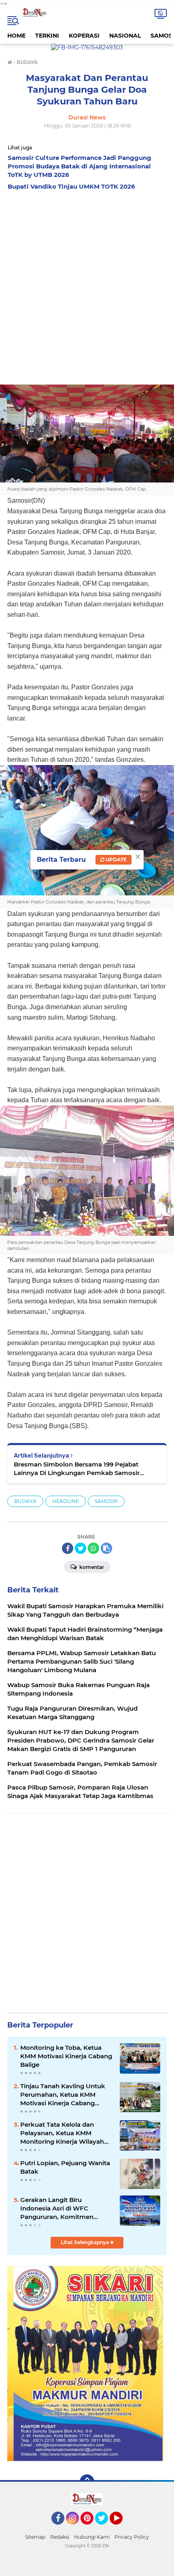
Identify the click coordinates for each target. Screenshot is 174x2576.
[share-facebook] (68, 1548)
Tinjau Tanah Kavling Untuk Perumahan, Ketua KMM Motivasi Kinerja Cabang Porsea (63, 2095)
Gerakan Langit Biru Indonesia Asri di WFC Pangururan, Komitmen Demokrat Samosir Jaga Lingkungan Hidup (57, 2208)
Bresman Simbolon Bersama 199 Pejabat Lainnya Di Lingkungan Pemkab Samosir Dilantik (77, 1469)
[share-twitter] (81, 1548)
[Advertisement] (87, 285)
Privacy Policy (132, 2537)
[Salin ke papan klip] (106, 1548)
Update (116, 860)
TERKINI (47, 36)
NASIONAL (125, 36)
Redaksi (60, 2537)
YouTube (122, 2528)
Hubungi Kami (92, 2537)
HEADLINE (66, 1501)
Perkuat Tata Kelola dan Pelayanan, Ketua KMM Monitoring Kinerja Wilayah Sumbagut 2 (62, 2133)
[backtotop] (87, 2482)
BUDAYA (25, 1501)
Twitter (105, 2528)
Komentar (91, 1567)
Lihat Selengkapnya (85, 2242)
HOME (16, 36)
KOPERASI (84, 36)
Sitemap (35, 2537)
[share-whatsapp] (93, 1548)
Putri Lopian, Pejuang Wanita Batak (65, 2167)
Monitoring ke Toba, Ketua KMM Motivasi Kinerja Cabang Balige (66, 2056)
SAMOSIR (106, 1501)
